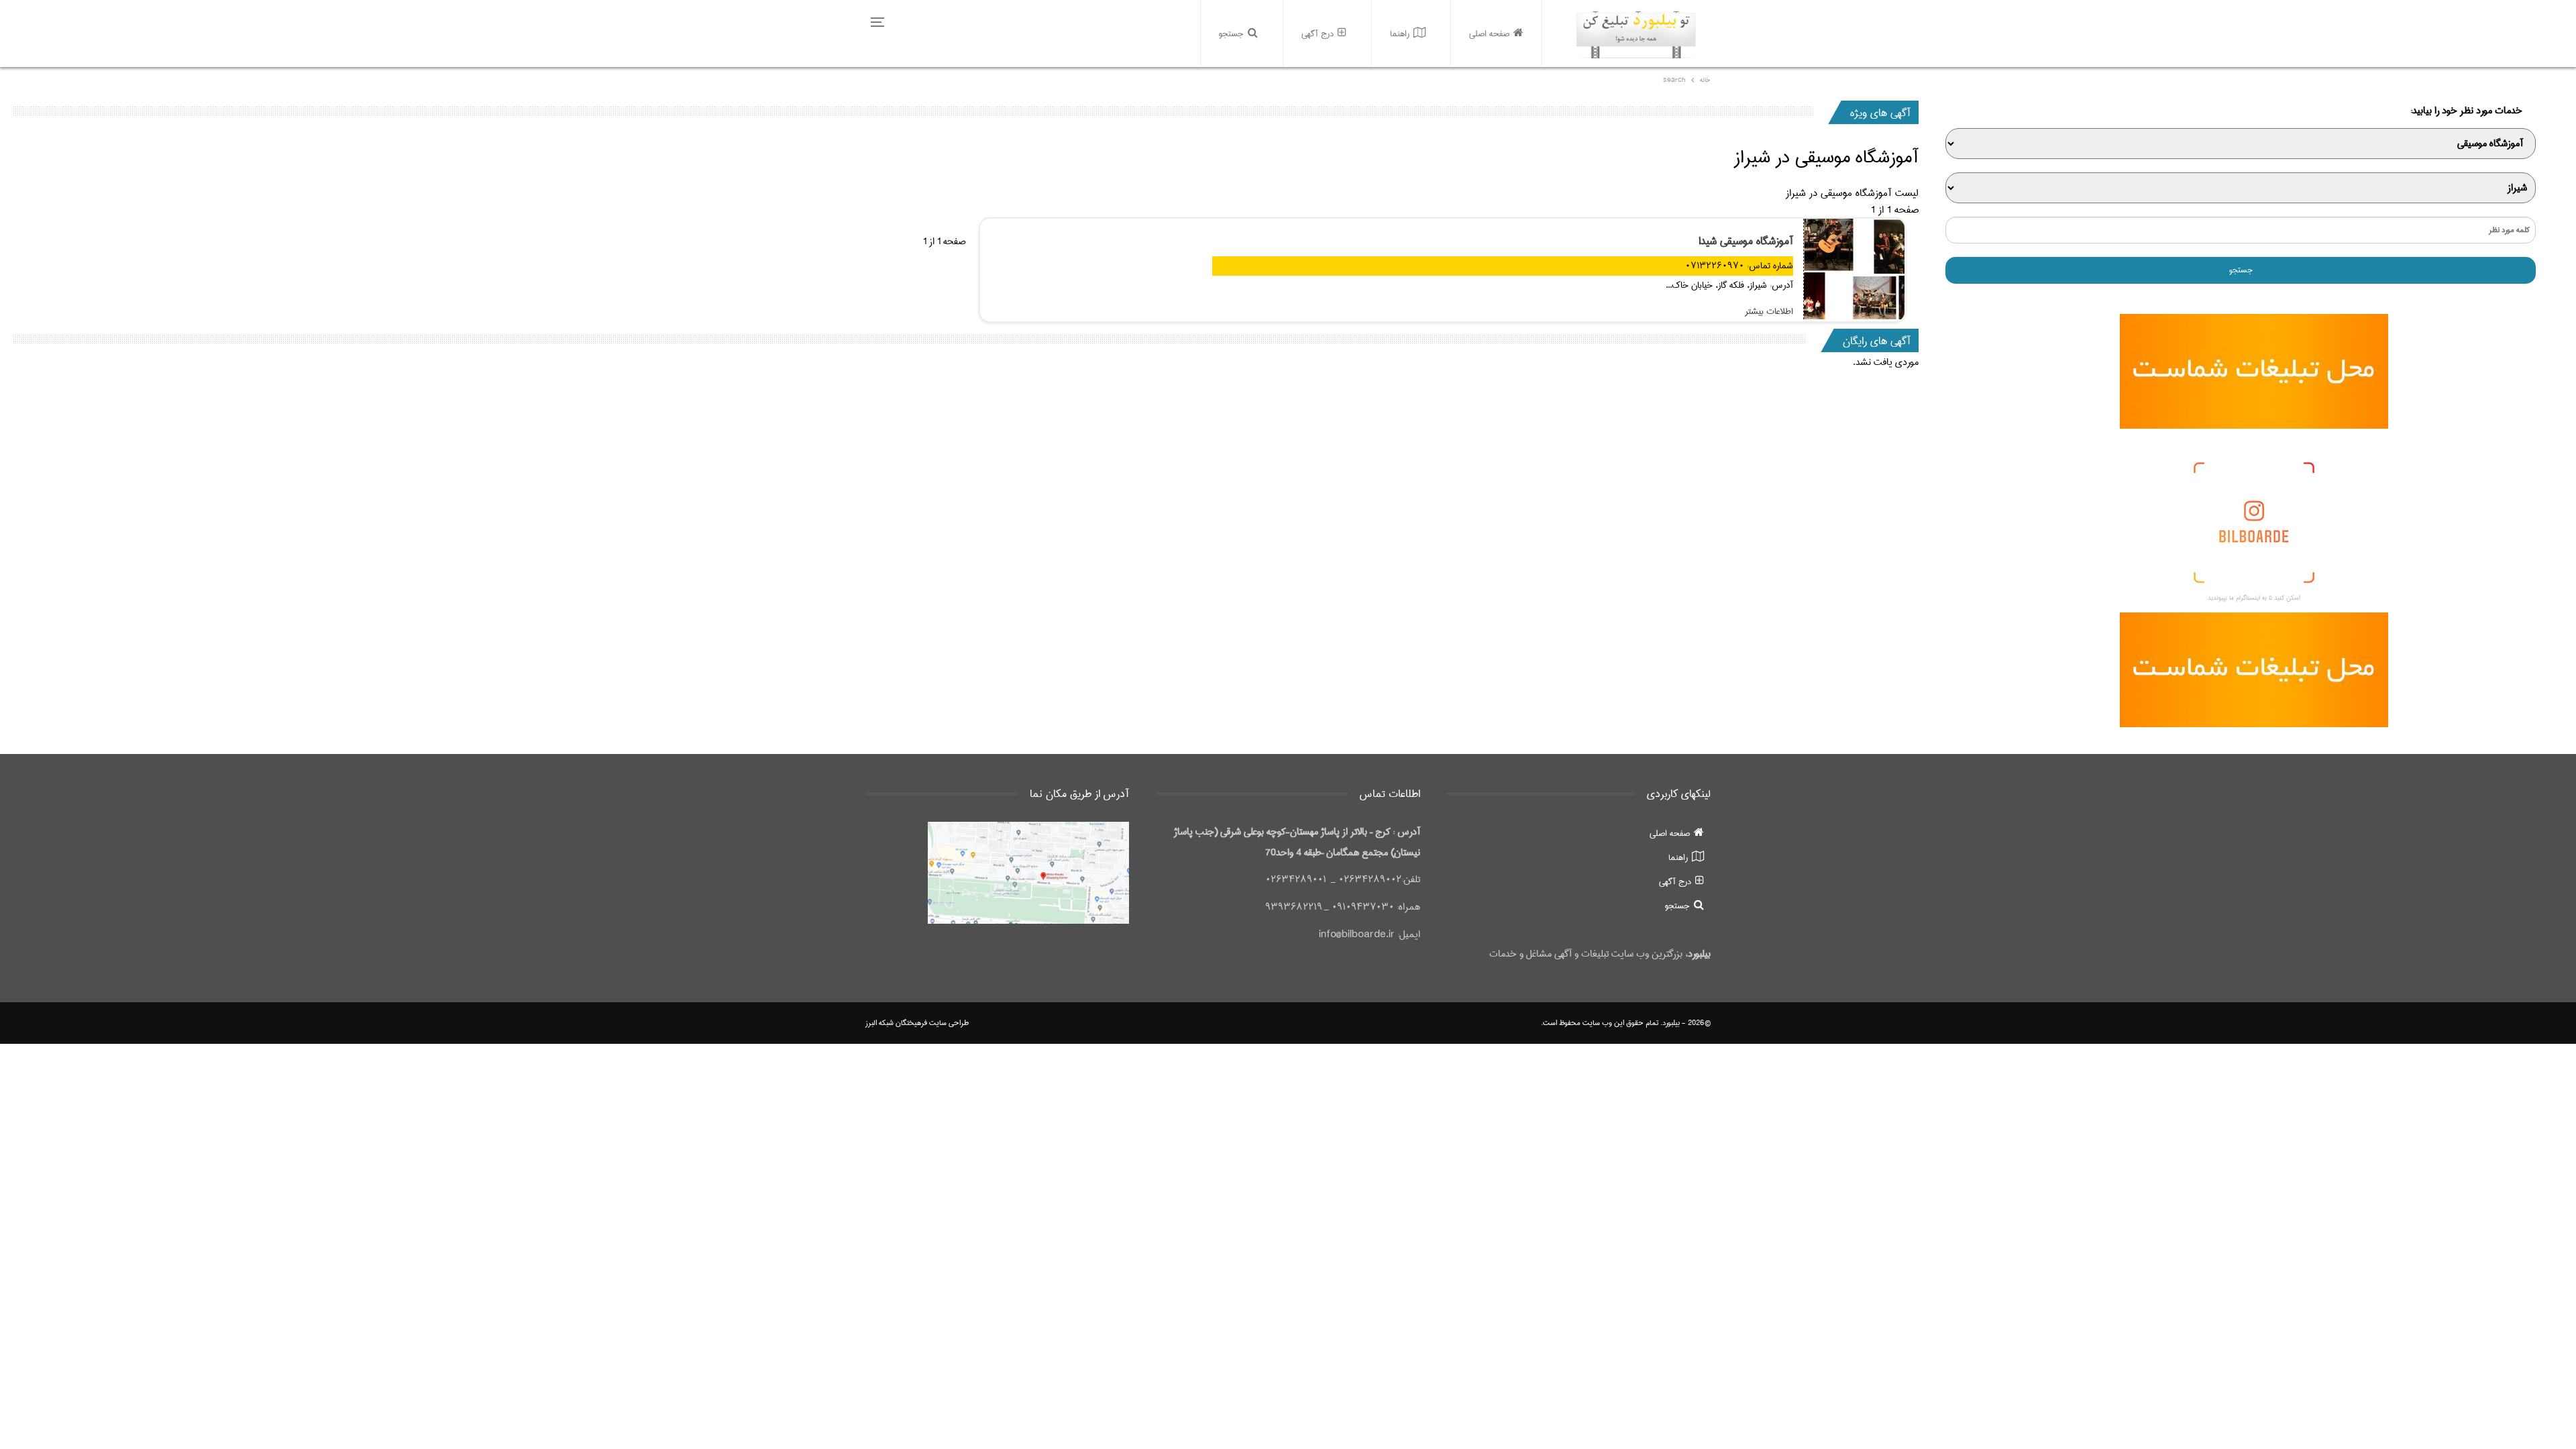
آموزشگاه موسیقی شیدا (1746, 241)
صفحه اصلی (1489, 34)
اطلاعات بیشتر (1769, 311)
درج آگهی (1318, 34)
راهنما (1400, 34)
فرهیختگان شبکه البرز (896, 1023)
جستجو (1231, 34)
